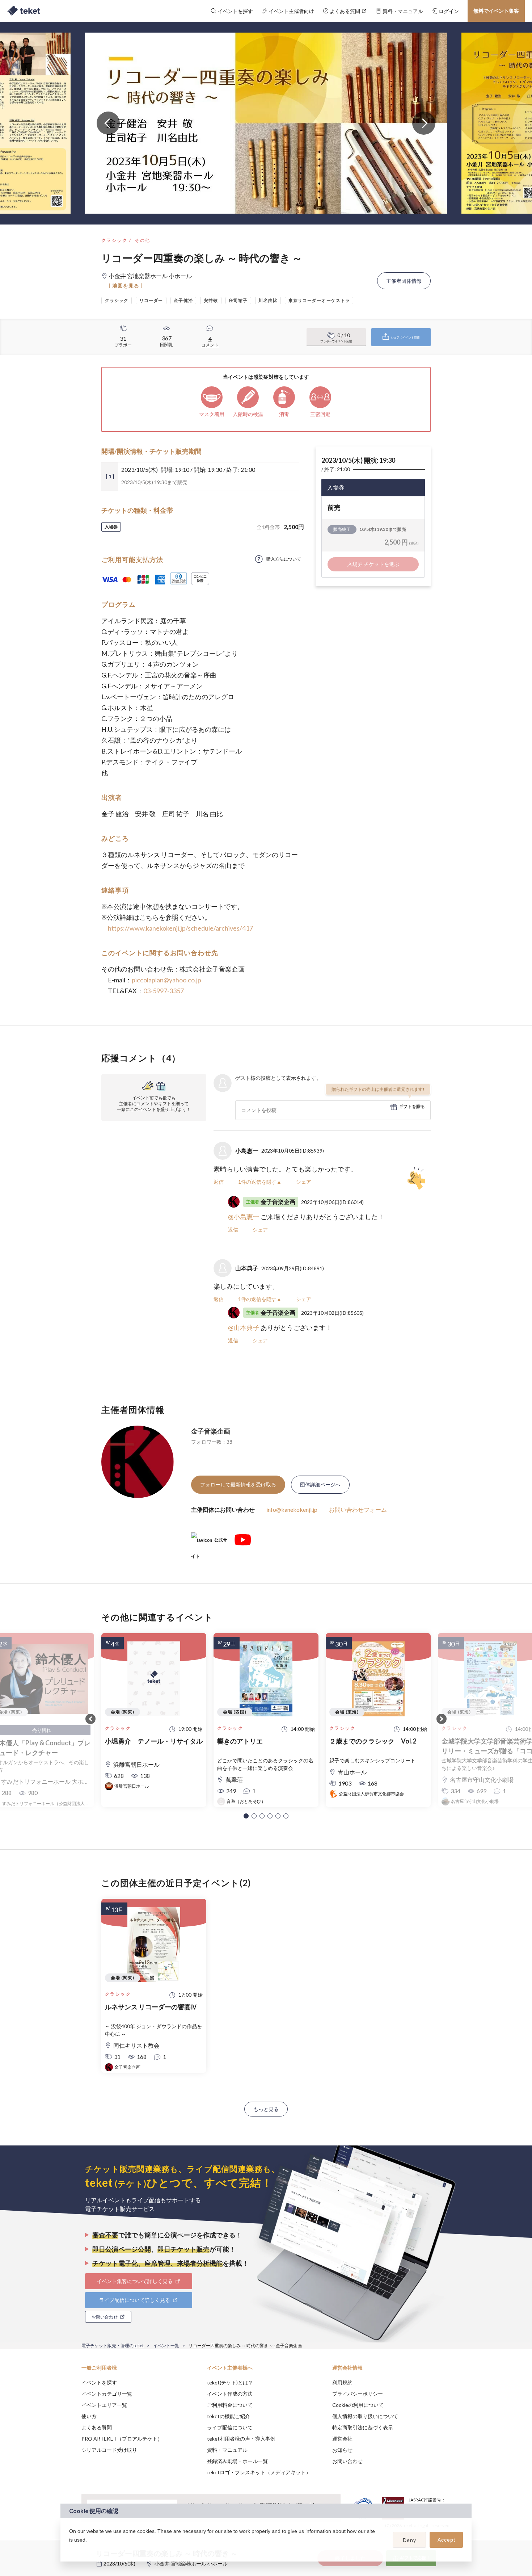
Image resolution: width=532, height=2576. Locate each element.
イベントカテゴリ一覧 (107, 2394)
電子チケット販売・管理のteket (113, 2346)
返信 (219, 1182)
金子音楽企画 (211, 1431)
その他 (142, 240)
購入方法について (284, 559)
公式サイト (209, 1543)
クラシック (114, 240)
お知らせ (342, 2450)
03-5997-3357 (164, 991)
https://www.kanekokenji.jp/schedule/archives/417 (180, 928)
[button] (246, 1816)
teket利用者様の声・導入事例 (241, 2439)
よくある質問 (97, 2427)
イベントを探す (99, 2382)
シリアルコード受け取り (109, 2450)
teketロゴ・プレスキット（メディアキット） (259, 2472)
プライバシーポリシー (358, 2394)
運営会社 (342, 2439)
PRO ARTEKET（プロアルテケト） (122, 2439)
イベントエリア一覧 (104, 2405)
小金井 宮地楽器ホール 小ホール (191, 2564)
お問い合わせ (347, 2461)
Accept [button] (446, 2540)
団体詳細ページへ (320, 1484)
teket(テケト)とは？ (230, 2382)
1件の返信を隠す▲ (260, 1182)
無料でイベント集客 (496, 11)
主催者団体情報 (404, 281)
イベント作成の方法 (230, 2394)
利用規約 (342, 2382)
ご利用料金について (230, 2405)
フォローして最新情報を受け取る (238, 1484)
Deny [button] (409, 2540)
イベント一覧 (166, 2346)
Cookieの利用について (358, 2405)
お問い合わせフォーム (358, 1509)
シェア (304, 1182)
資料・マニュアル (227, 2450)
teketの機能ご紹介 (229, 2416)
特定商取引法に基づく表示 (363, 2427)
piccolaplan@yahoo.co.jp (166, 980)
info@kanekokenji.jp (292, 1509)
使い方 (89, 2416)
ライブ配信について (230, 2427)
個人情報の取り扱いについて (365, 2416)
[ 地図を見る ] (126, 286)
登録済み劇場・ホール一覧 (237, 2461)
